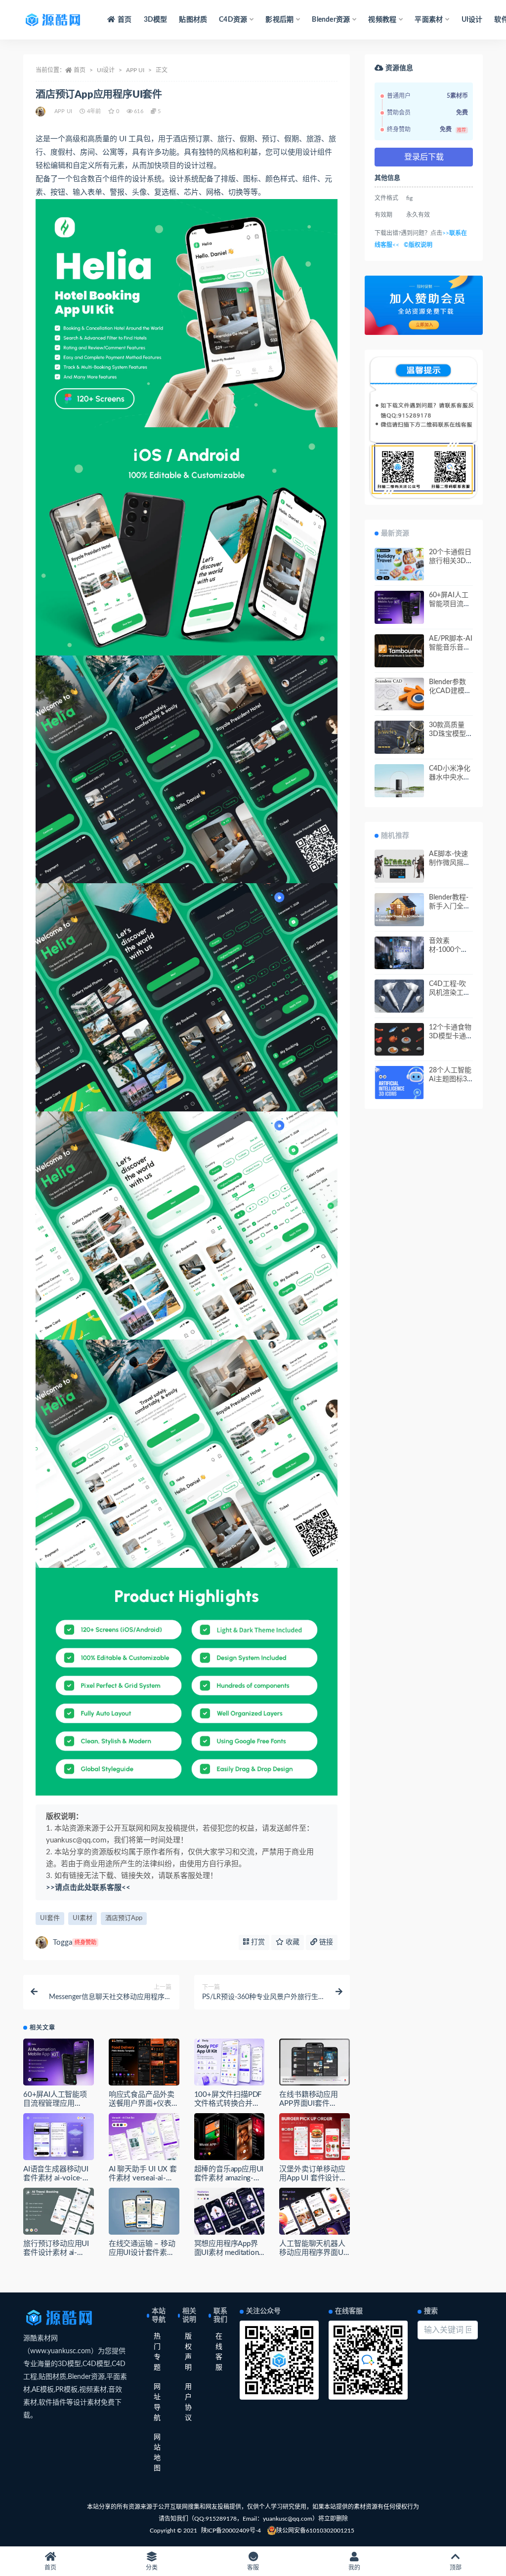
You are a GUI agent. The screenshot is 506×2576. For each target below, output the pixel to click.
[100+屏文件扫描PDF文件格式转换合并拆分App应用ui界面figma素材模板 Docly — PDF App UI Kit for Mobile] (230, 2062)
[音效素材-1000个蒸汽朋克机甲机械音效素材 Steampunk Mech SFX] (399, 953)
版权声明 (188, 2352)
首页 (125, 20)
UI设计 (472, 20)
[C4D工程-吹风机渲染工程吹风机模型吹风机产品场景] (399, 996)
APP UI (135, 70)
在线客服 (219, 2352)
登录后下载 (424, 157)
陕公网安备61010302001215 (315, 2531)
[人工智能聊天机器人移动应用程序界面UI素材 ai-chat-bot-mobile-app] (315, 2211)
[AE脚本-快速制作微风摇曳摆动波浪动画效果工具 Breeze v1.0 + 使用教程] (399, 866)
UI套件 (50, 1918)
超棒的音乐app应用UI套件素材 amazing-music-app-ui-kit (229, 2178)
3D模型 (156, 20)
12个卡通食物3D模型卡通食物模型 (450, 1036)
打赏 (257, 1942)
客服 (253, 2568)
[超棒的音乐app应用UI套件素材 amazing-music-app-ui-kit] (230, 2137)
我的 (354, 2568)
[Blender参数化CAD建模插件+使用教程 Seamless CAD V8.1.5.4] (399, 694)
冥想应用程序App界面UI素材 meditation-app (228, 2253)
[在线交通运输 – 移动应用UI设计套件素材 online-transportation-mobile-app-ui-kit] (144, 2211)
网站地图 (157, 2453)
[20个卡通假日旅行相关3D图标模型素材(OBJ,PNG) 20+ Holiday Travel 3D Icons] (399, 564)
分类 (152, 2568)
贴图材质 (193, 20)
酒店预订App (124, 1918)
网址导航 (157, 2402)
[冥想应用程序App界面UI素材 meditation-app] (230, 2211)
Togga (75, 1942)
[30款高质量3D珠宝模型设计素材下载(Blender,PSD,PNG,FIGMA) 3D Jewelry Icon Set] (399, 737)
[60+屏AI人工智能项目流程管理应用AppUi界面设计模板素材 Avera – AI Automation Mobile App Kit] (59, 2062)
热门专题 (157, 2352)
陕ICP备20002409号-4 (231, 2531)
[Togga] (41, 112)
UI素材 (83, 1918)
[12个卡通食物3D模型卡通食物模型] (399, 1040)
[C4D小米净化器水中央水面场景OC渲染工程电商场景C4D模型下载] (399, 781)
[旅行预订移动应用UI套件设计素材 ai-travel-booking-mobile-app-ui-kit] (59, 2211)
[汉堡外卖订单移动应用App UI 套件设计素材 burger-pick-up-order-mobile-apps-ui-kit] (315, 2137)
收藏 (292, 1942)
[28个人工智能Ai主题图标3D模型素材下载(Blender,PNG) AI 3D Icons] (399, 1083)
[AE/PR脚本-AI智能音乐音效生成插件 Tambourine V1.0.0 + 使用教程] (399, 651)
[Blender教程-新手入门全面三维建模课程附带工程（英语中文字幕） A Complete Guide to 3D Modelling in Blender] (399, 910)
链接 (325, 1942)
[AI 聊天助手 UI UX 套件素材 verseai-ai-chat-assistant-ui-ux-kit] (144, 2137)
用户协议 (188, 2402)
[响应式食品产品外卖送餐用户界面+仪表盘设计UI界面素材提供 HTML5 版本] (144, 2062)
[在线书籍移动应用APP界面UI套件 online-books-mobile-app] (315, 2062)
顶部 (456, 2568)
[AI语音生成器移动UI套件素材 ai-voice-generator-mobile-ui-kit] (59, 2137)
